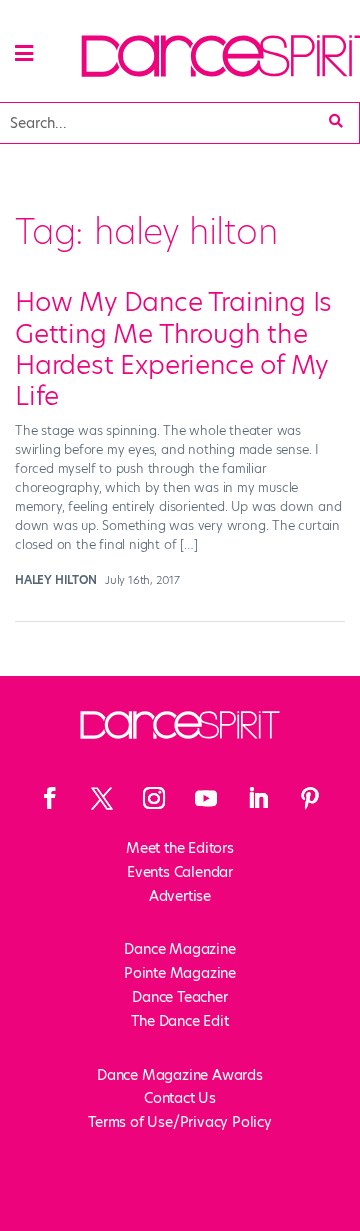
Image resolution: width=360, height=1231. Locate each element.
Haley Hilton (56, 580)
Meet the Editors (180, 848)
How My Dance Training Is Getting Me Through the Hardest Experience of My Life (173, 349)
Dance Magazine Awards (180, 1075)
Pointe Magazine (180, 973)
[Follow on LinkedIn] (258, 798)
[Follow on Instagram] (154, 798)
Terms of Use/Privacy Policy (180, 1122)
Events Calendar (180, 872)
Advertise (180, 896)
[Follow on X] (102, 798)
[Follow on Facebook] (50, 798)
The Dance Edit (179, 1021)
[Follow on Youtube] (206, 798)
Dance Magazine (179, 949)
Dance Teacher (179, 997)
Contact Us (180, 1098)
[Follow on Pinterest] (310, 798)
